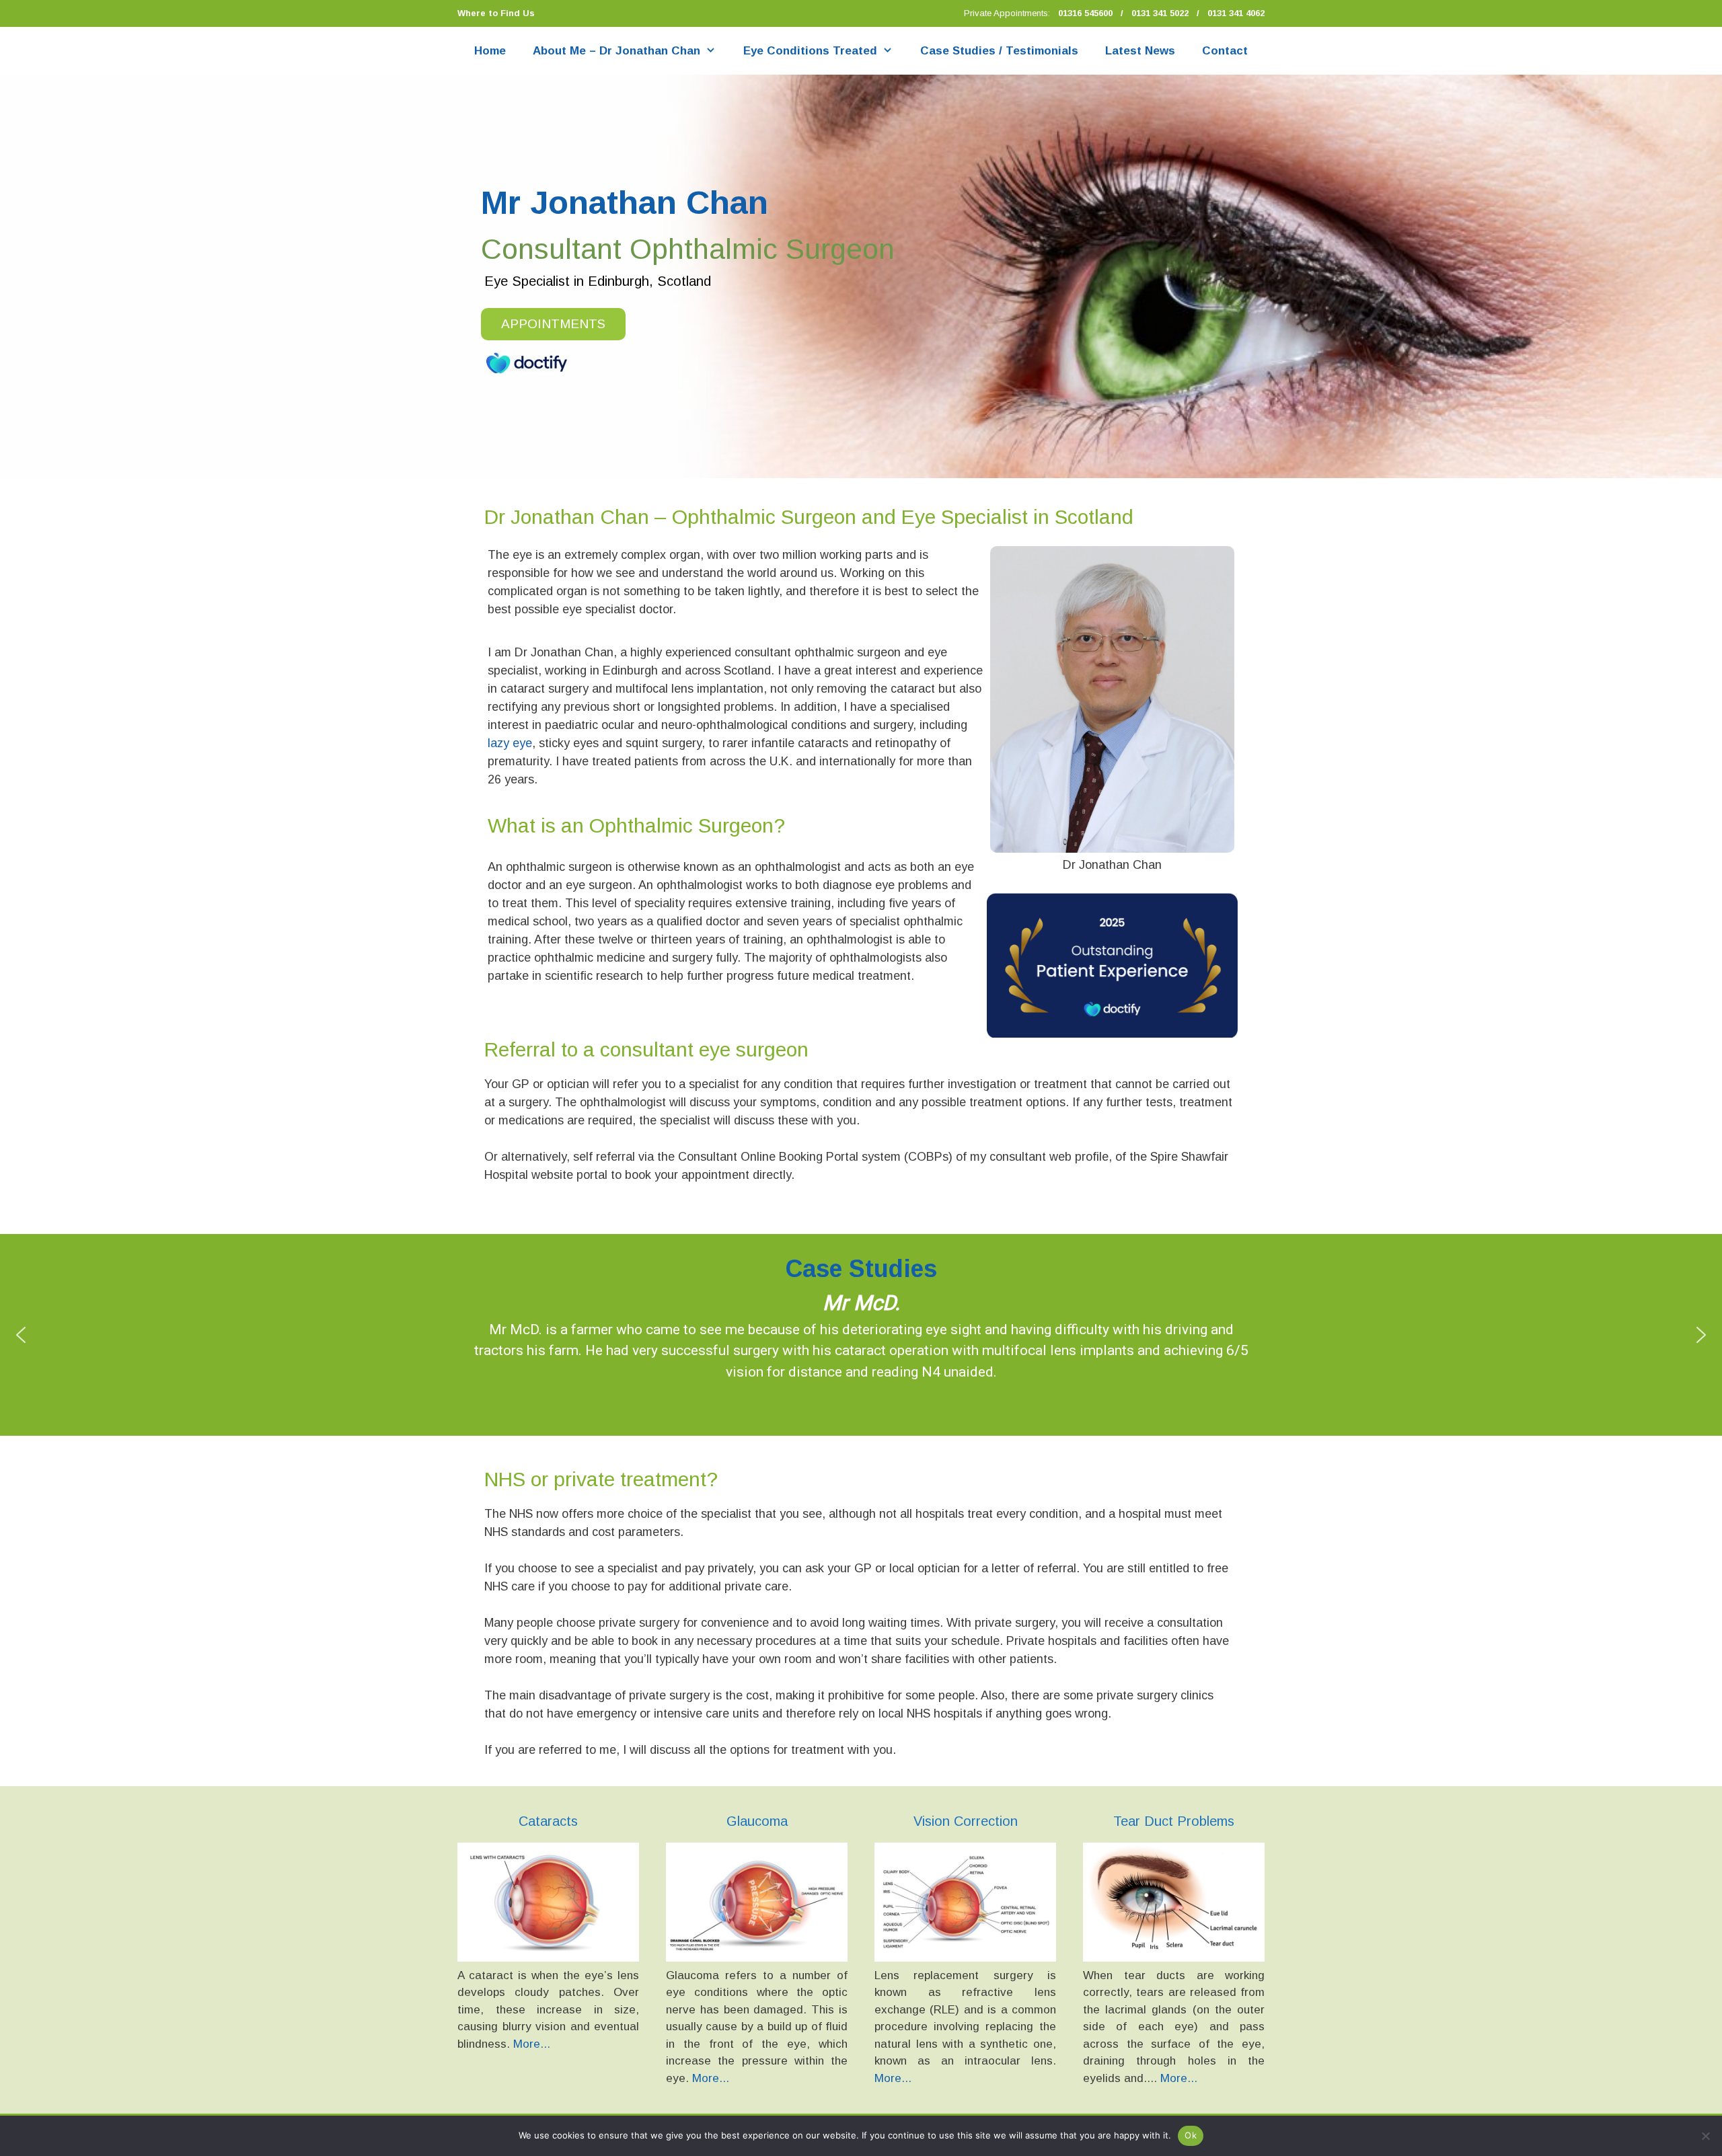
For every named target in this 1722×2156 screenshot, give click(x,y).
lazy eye (510, 743)
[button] (21, 1335)
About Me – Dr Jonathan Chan (616, 51)
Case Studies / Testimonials (999, 51)
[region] (861, 276)
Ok (1191, 2135)
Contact (1225, 51)
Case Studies (861, 1269)
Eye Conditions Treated (810, 51)
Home (490, 51)
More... (532, 2044)
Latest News (1140, 51)
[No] (1705, 2136)
